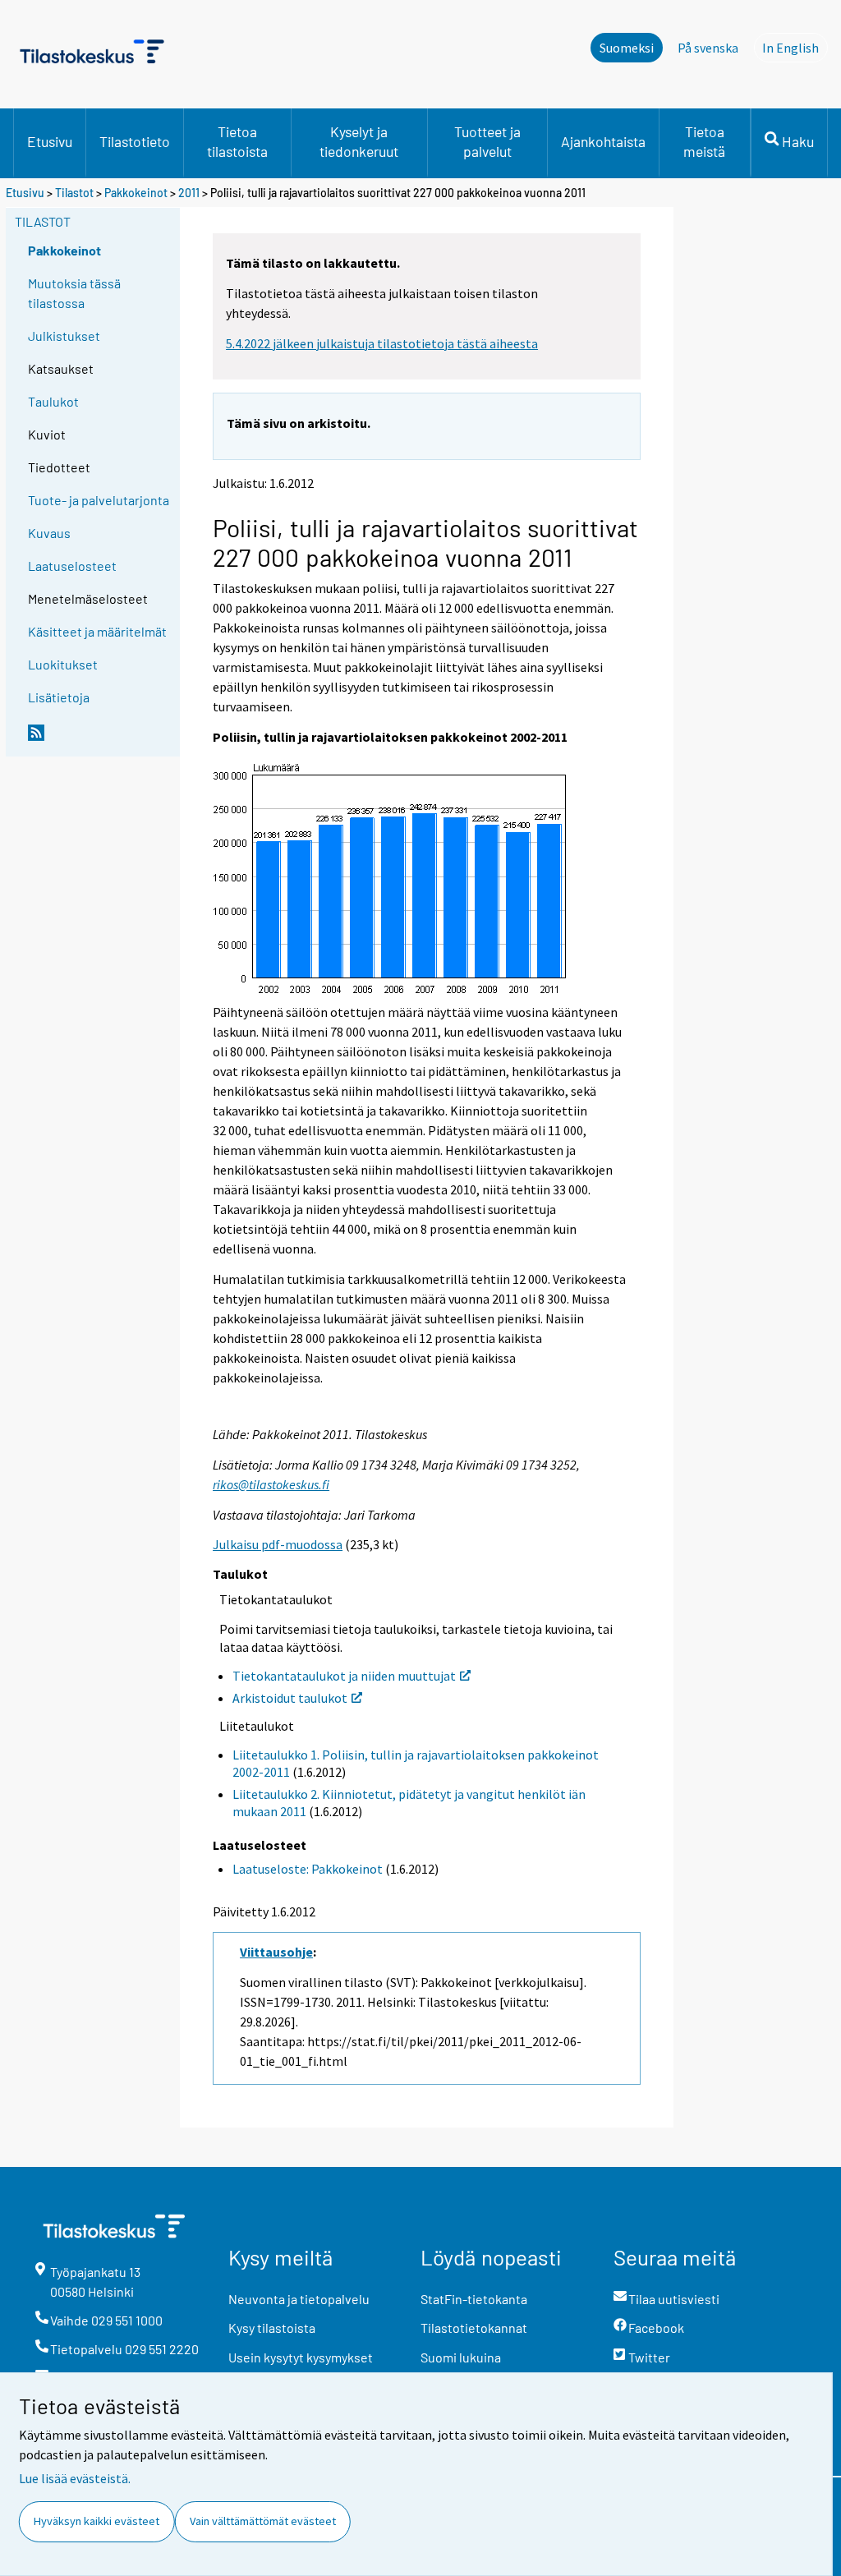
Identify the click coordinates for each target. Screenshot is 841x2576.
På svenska (708, 48)
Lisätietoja (59, 697)
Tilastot (74, 193)
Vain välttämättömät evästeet (263, 2521)
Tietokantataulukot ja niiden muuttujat (344, 1676)
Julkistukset (64, 336)
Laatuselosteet (72, 566)
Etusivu (50, 141)
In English (795, 48)
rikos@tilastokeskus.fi (271, 1484)
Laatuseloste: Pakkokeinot (308, 1869)
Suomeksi (627, 48)
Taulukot (53, 401)
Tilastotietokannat (474, 2328)
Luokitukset (63, 664)
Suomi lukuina (461, 2357)
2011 (189, 193)
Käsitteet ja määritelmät (97, 631)
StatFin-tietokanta (474, 2299)
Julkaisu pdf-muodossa (278, 1544)
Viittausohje (276, 1952)
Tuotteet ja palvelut (487, 141)
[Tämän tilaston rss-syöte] (100, 739)
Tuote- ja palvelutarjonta (99, 500)
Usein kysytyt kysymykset (301, 2357)
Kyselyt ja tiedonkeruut (359, 141)
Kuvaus (49, 533)
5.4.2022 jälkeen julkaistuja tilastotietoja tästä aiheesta (382, 343)
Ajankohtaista (603, 141)
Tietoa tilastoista (237, 141)
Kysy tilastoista (272, 2328)
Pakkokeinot (136, 193)
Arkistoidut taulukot (290, 1698)
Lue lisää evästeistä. (75, 2478)
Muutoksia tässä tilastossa (74, 293)
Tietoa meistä (704, 141)
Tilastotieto (135, 141)
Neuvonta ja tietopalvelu (299, 2299)
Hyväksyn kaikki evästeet (97, 2521)
